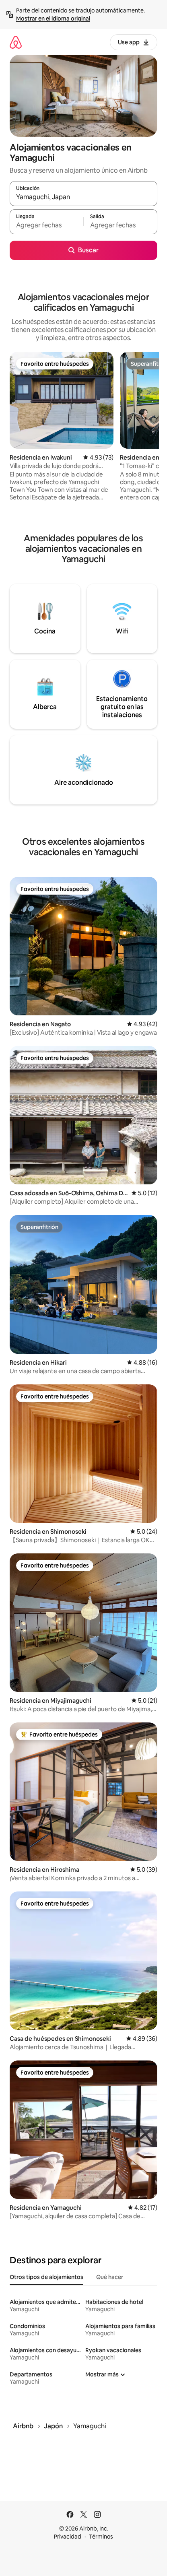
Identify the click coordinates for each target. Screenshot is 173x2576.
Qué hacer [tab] (110, 2277)
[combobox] (83, 197)
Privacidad (68, 2537)
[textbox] (46, 225)
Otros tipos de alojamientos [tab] (46, 2277)
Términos (101, 2537)
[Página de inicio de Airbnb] (16, 42)
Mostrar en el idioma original (53, 19)
